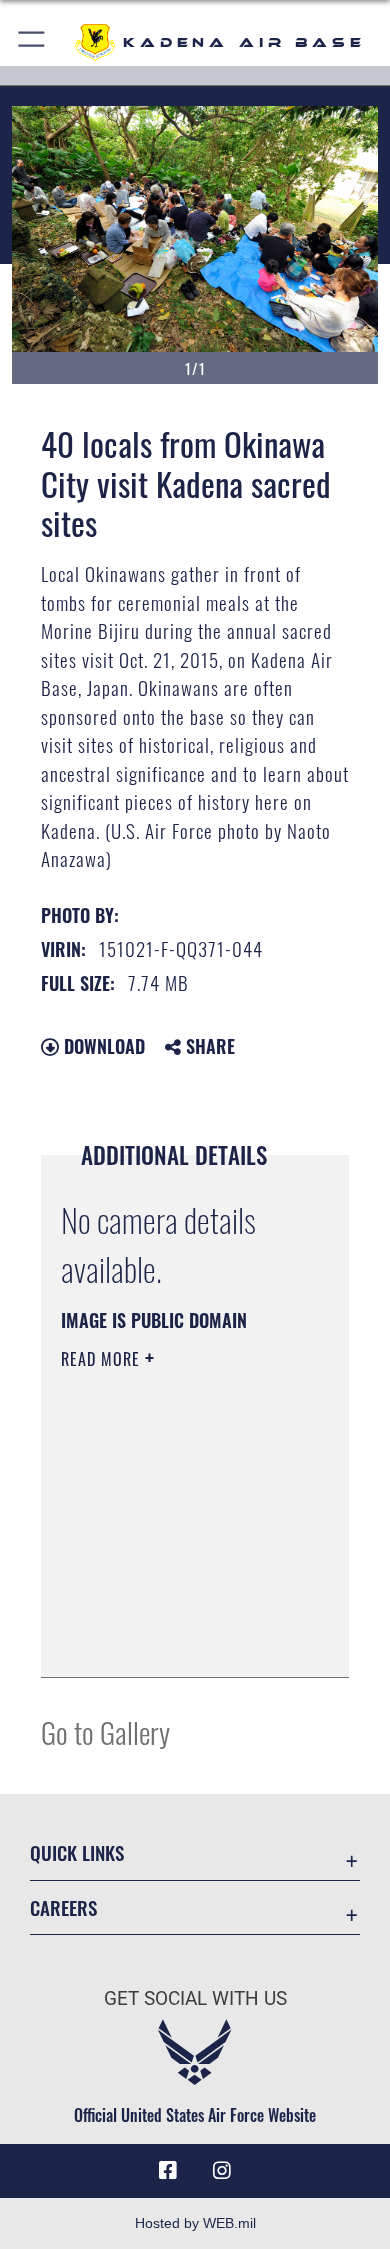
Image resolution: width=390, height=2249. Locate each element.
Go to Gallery (105, 1731)
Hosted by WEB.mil (195, 2223)
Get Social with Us (195, 1998)
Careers (63, 1907)
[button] (32, 42)
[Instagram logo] (222, 2171)
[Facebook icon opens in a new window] (168, 2171)
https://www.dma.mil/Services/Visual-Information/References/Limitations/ (182, 1640)
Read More (103, 1359)
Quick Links (77, 1852)
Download (102, 1046)
